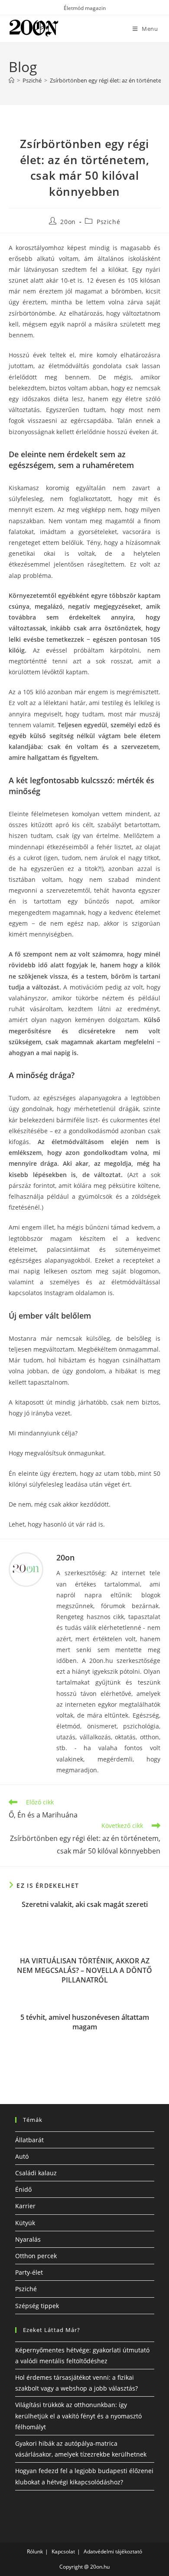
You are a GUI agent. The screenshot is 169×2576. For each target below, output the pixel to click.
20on (68, 222)
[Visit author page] (26, 1570)
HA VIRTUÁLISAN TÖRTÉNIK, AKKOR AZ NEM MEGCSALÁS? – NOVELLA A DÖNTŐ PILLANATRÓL (84, 1971)
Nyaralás (28, 2239)
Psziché (108, 222)
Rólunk (35, 2551)
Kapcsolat (63, 2551)
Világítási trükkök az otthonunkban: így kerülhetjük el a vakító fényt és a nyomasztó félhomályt (78, 2416)
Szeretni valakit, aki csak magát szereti (85, 1904)
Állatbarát (29, 2140)
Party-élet (29, 2272)
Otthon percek (36, 2256)
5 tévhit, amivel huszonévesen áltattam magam (85, 2022)
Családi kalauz (36, 2173)
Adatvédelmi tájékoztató (113, 2551)
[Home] (11, 80)
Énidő (23, 2189)
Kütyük (25, 2223)
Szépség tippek (37, 2306)
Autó (22, 2156)
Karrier (25, 2206)
